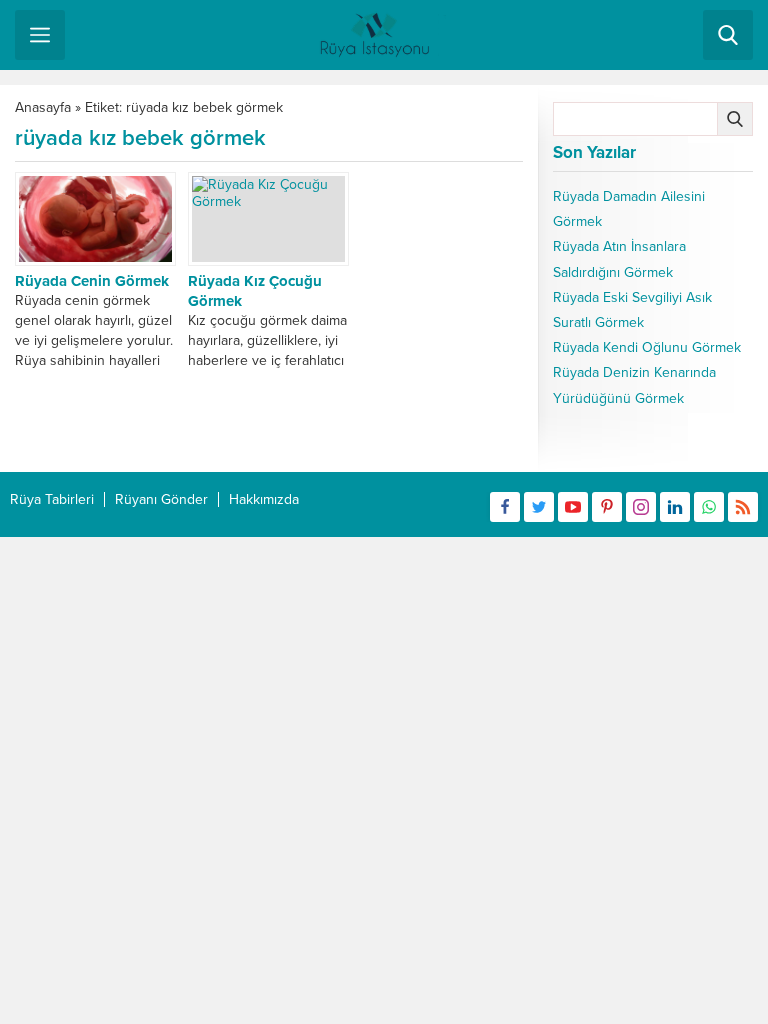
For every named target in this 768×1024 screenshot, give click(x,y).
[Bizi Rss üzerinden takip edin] (743, 507)
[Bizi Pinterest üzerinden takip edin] (607, 507)
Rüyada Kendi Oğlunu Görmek (647, 347)
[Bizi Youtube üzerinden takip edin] (573, 507)
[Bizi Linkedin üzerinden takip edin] (675, 507)
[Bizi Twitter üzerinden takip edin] (539, 507)
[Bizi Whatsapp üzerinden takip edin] (709, 507)
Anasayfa (43, 107)
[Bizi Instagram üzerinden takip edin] (641, 507)
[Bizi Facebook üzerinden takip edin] (505, 507)
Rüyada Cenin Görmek (92, 281)
